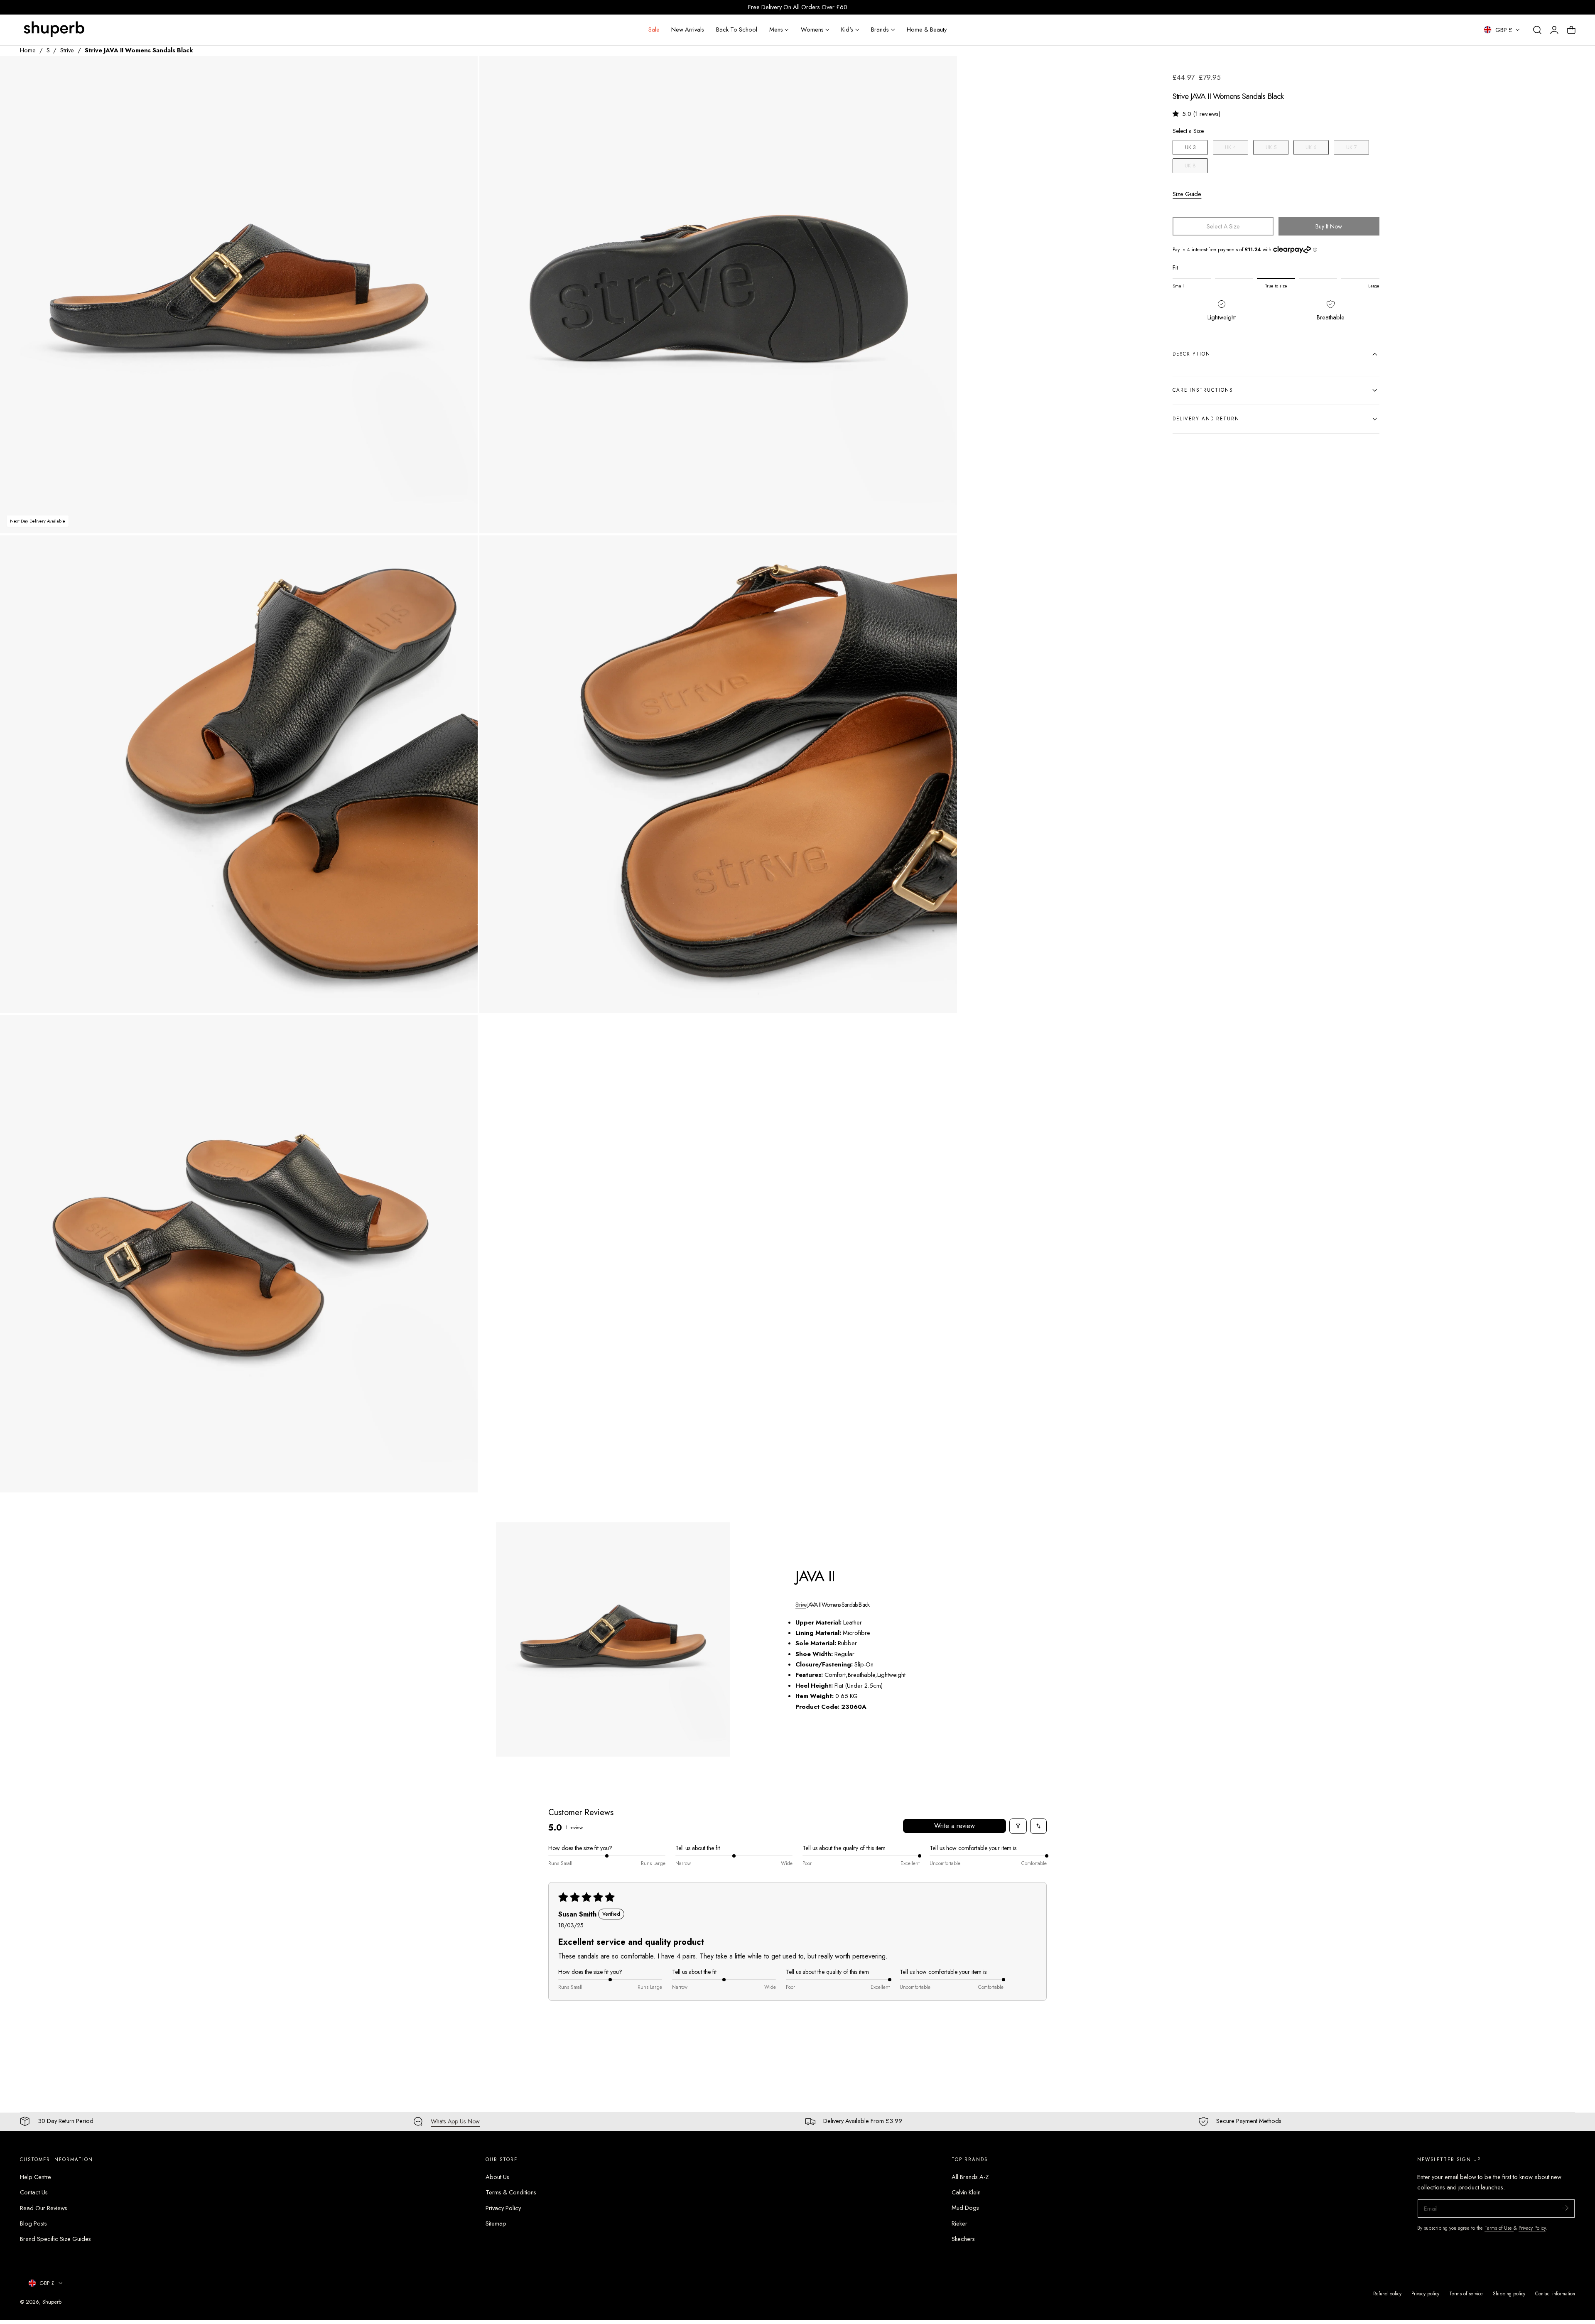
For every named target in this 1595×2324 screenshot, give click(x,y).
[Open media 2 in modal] (942, 71)
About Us (497, 2177)
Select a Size (1188, 131)
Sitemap (496, 2223)
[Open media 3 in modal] (463, 551)
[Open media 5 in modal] (463, 1030)
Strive (67, 50)
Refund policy (1387, 2293)
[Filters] (1018, 1826)
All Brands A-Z (970, 2177)
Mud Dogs (965, 2208)
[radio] (1190, 147)
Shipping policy (1509, 2293)
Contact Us (34, 2192)
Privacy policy (1425, 2293)
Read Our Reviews (44, 2208)
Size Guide (1187, 194)
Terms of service (1466, 2293)
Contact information (1555, 2293)
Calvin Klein (966, 2192)
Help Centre (36, 2177)
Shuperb (52, 2302)
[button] (1537, 30)
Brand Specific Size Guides (55, 2239)
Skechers (963, 2239)
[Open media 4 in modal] (942, 551)
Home (28, 50)
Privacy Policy (503, 2208)
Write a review (955, 1826)
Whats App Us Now (455, 2121)
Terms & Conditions (511, 2192)
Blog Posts (33, 2223)
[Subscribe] (1565, 2208)
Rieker (959, 2223)
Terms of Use (1499, 2228)
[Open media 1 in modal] (463, 71)
